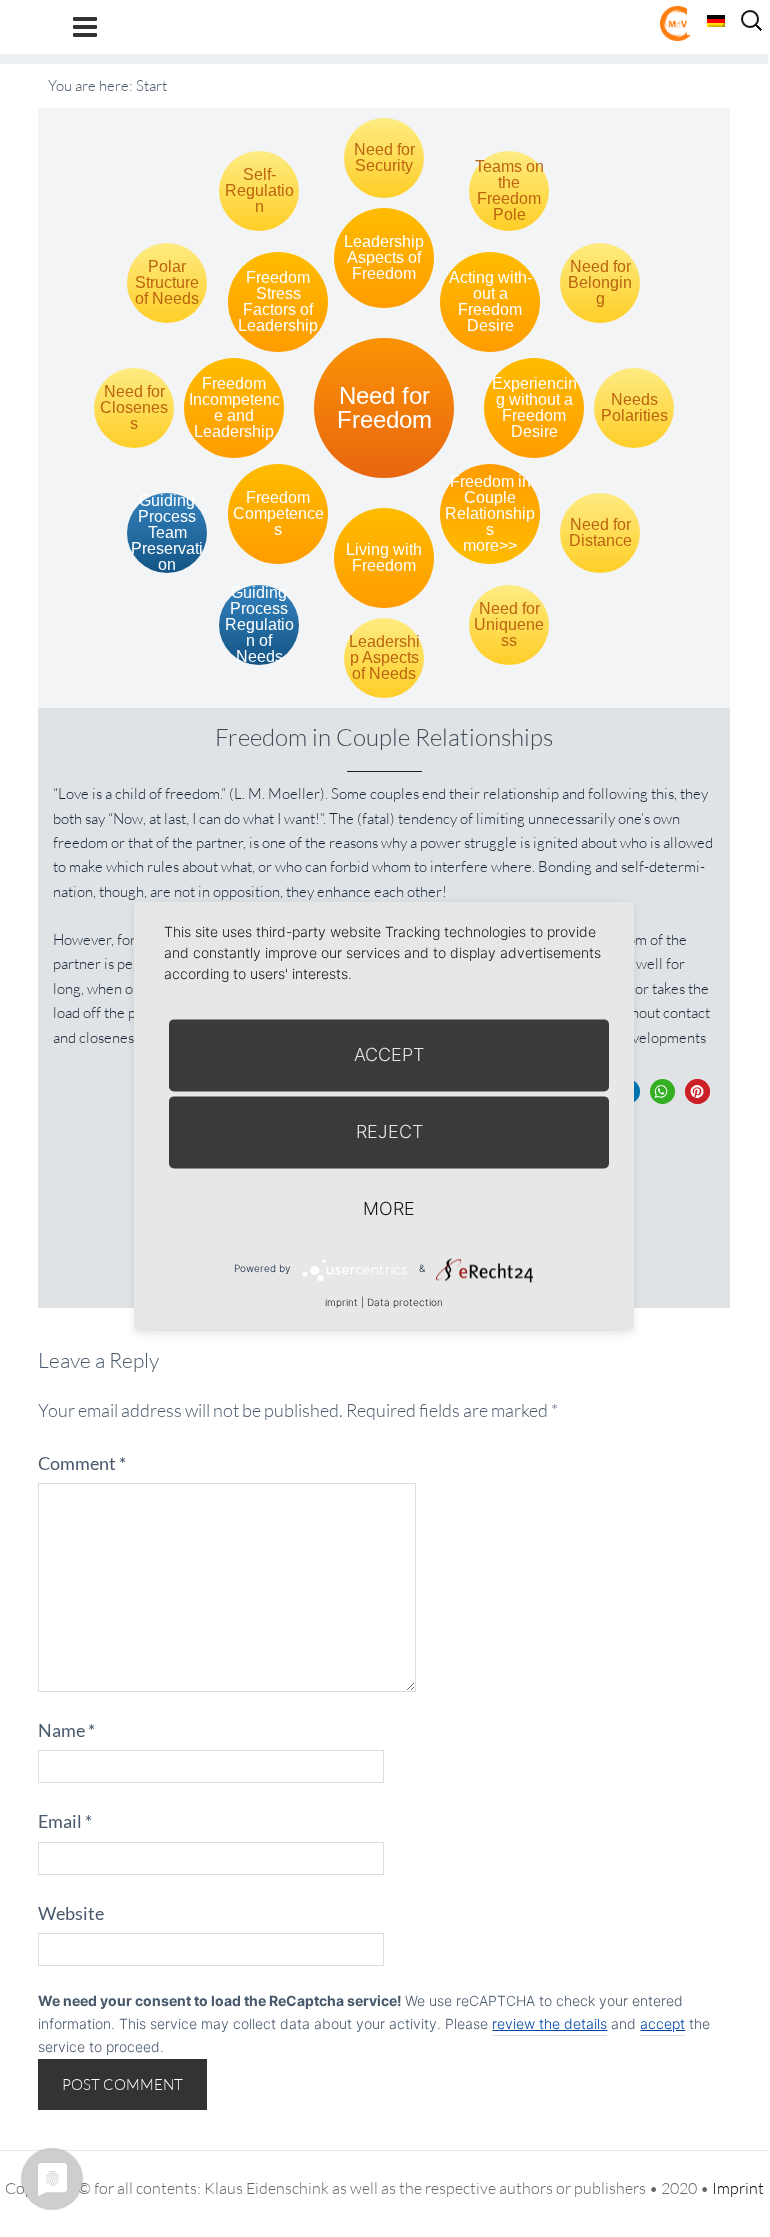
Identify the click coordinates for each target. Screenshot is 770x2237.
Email (65, 1821)
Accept (389, 1054)
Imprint (738, 2188)
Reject (389, 1131)
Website (71, 1913)
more (389, 1208)
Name (66, 1730)
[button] (662, 1091)
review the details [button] (549, 2023)
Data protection (405, 1302)
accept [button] (662, 2023)
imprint (341, 1302)
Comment (82, 1463)
